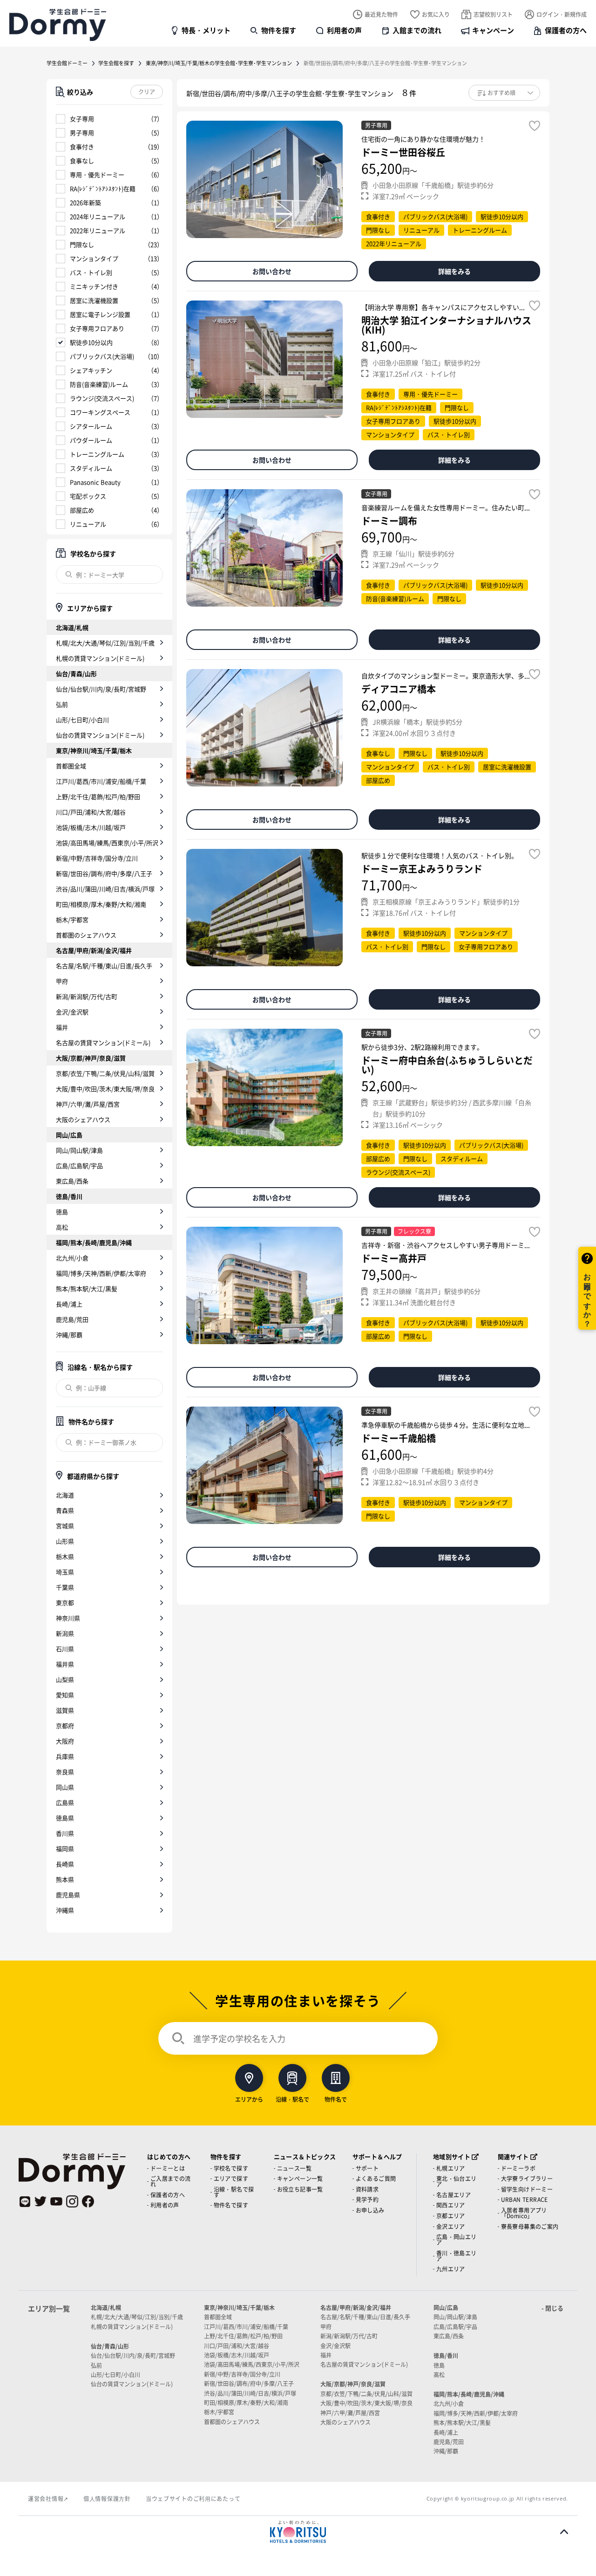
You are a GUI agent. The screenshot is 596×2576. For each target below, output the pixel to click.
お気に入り (436, 14)
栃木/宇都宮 (72, 919)
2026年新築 (85, 202)
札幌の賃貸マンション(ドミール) (100, 658)
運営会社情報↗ (48, 2498)
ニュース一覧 (294, 2168)
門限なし (82, 244)
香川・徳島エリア (457, 2256)
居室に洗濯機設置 (94, 300)
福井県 (65, 1664)
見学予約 (367, 2199)
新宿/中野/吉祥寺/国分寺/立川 (97, 858)
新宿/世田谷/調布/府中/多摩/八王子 (104, 873)
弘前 (62, 704)
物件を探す (279, 30)
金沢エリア (451, 2226)
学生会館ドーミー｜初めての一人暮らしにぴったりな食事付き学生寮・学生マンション (58, 25)
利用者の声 (344, 30)
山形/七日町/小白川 (82, 720)
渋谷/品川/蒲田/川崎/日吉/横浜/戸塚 (105, 889)
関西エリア (451, 2205)
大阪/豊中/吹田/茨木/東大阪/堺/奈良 (105, 1089)
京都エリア (451, 2216)
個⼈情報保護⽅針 (107, 2498)
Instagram (72, 2201)
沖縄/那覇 (69, 1335)
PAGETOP (564, 2532)
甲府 (62, 981)
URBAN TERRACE (525, 2199)
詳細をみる (454, 271)
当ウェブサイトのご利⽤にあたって (193, 2498)
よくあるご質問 (376, 2178)
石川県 (65, 1649)
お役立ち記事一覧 (300, 2189)
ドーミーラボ (518, 2168)
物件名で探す (231, 2205)
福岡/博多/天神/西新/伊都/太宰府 (101, 1273)
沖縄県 (65, 1910)
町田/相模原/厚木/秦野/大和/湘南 (101, 904)
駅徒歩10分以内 (91, 342)
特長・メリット (206, 30)
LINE (25, 2201)
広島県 (65, 1802)
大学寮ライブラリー (527, 2178)
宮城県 (65, 1526)
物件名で (336, 2099)
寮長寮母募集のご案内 (530, 2226)
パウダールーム (91, 440)
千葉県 (65, 1587)
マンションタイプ (94, 258)
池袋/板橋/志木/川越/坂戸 (91, 827)
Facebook (88, 2201)
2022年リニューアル (98, 230)
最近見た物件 (381, 14)
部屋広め (82, 510)
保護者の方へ (566, 30)
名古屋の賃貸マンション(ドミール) (103, 1042)
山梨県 (65, 1679)
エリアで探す (231, 2178)
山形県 (65, 1541)
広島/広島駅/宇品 (79, 1165)
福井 (62, 1027)
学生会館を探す (116, 63)
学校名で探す (231, 2168)
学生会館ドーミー (67, 63)
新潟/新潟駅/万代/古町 (87, 996)
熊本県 (65, 1879)
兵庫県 (65, 1756)
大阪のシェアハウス (83, 1119)
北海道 (65, 1495)
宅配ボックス (88, 496)
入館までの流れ (417, 30)
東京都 (65, 1602)
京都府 (65, 1725)
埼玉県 (65, 1572)
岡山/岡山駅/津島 (79, 1150)
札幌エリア (451, 2168)
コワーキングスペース (100, 412)
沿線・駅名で (292, 2099)
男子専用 (82, 133)
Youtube (56, 2201)
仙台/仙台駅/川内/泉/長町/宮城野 (101, 689)
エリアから (249, 2099)
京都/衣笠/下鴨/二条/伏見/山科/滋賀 (105, 1073)
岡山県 (65, 1787)
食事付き (82, 147)
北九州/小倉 (72, 1258)
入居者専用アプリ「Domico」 (524, 2213)
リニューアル (88, 524)
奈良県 (65, 1772)
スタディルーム (91, 468)
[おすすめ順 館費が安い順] (504, 93)
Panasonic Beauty (95, 482)
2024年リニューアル (98, 216)
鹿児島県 (68, 1895)
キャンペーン (493, 30)
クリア (147, 92)
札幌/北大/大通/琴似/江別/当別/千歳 (105, 643)
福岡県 (65, 1848)
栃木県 (65, 1556)
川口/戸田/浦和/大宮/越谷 (91, 812)
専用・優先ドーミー (97, 174)
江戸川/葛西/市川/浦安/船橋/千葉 (101, 781)
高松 (62, 1227)
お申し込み (370, 2210)
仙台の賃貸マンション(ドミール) (100, 735)
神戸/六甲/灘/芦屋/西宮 (88, 1104)
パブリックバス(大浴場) (102, 356)
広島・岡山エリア (457, 2239)
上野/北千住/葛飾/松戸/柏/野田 (98, 796)
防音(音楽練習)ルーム (99, 384)
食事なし (82, 161)
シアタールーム (91, 426)
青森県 (65, 1510)
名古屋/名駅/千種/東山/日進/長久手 (104, 966)
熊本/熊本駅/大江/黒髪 (87, 1288)
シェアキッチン (91, 370)
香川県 (65, 1833)
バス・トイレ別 (91, 272)
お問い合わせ (272, 271)
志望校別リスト (493, 14)
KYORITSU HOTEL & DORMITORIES (298, 2532)
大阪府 (65, 1741)
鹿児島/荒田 (72, 1319)
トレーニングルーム (97, 454)
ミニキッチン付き (94, 286)
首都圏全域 (71, 766)
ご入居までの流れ (171, 2181)
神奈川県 (68, 1618)
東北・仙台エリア (457, 2181)
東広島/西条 (72, 1181)
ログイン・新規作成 (562, 14)
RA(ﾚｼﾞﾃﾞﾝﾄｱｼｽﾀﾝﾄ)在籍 (103, 188)
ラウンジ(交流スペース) (102, 398)
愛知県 (65, 1695)
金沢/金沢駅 (72, 1012)
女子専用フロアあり (97, 328)
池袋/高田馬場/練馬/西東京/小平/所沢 (107, 843)
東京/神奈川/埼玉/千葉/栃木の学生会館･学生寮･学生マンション (219, 63)
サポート (367, 2168)
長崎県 (65, 1864)
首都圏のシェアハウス (86, 935)
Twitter (41, 2201)
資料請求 (367, 2189)
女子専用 (82, 119)
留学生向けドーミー (527, 2189)
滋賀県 (65, 1710)
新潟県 (65, 1633)
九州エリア (451, 2269)
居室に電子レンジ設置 (100, 314)
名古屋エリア (454, 2195)
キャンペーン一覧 (300, 2178)
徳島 (62, 1212)
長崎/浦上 (69, 1304)
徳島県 (65, 1818)
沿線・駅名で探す (234, 2192)
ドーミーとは (168, 2168)
